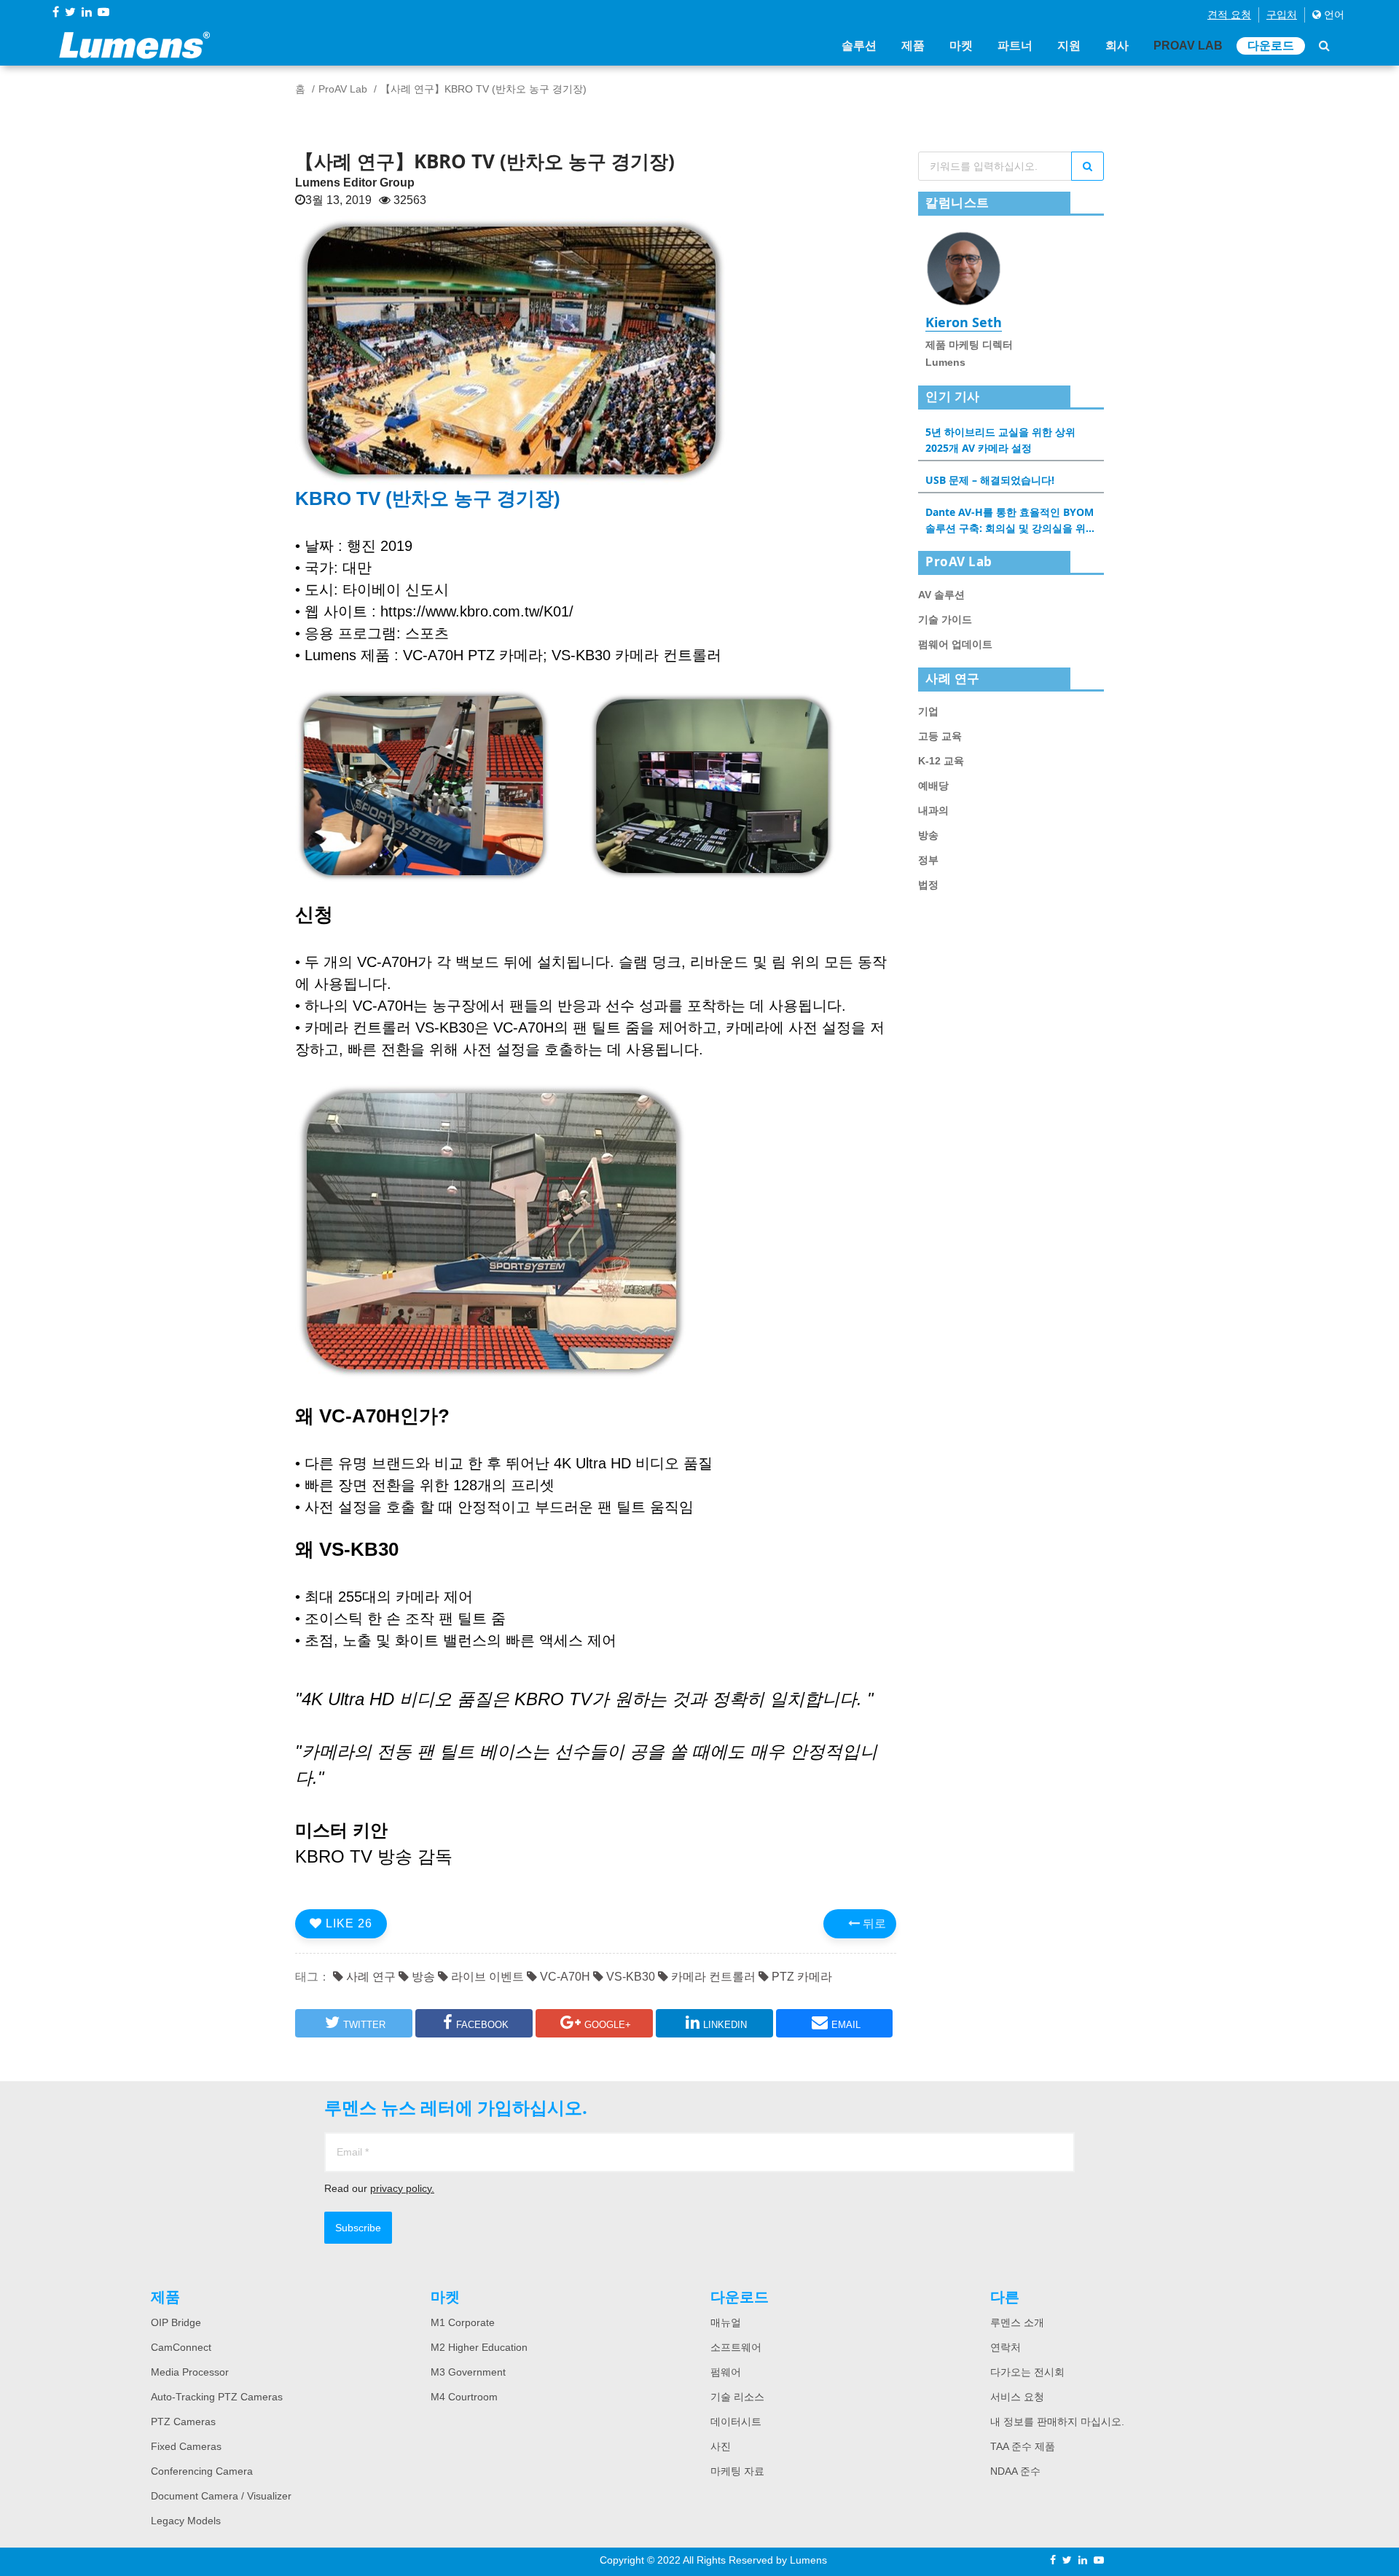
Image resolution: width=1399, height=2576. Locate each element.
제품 (913, 46)
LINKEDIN (725, 2025)
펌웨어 (726, 2372)
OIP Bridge (176, 2322)
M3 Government (468, 2372)
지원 (1069, 46)
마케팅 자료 (737, 2471)
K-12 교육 (941, 761)
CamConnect (181, 2347)
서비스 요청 (1017, 2397)
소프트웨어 (736, 2347)
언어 (1333, 15)
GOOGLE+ (608, 2025)
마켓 (961, 46)
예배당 (933, 786)
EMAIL (846, 2025)
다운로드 (1271, 46)
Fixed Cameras (186, 2446)
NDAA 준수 (1015, 2471)
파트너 (1015, 46)
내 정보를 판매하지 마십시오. (1057, 2422)
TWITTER (364, 2025)
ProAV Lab (1188, 46)
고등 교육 (940, 736)
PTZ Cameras (183, 2422)
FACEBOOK (482, 2025)
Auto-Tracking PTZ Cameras (217, 2397)
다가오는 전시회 (1027, 2372)
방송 (422, 1977)
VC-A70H (564, 1977)
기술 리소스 (737, 2397)
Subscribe (358, 2228)
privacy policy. (402, 2188)
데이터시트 (736, 2422)
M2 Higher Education (479, 2347)
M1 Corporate (463, 2322)
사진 (721, 2446)
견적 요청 (1229, 15)
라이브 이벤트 (486, 1977)
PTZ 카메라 (800, 1977)
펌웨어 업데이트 (955, 644)
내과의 (933, 810)
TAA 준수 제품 (1023, 2446)
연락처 (1006, 2347)
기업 (928, 711)
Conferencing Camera (202, 2471)
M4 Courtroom (464, 2397)
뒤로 (873, 1923)
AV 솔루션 (941, 595)
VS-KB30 (629, 1977)
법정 (928, 885)
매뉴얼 (726, 2322)
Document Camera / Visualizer (221, 2496)
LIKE (347, 1923)
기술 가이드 (945, 619)
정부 (928, 860)
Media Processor (190, 2372)
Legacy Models (186, 2521)
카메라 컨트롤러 (712, 1977)
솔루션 (859, 46)
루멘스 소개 (1017, 2322)
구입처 (1282, 15)
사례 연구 (369, 1977)
